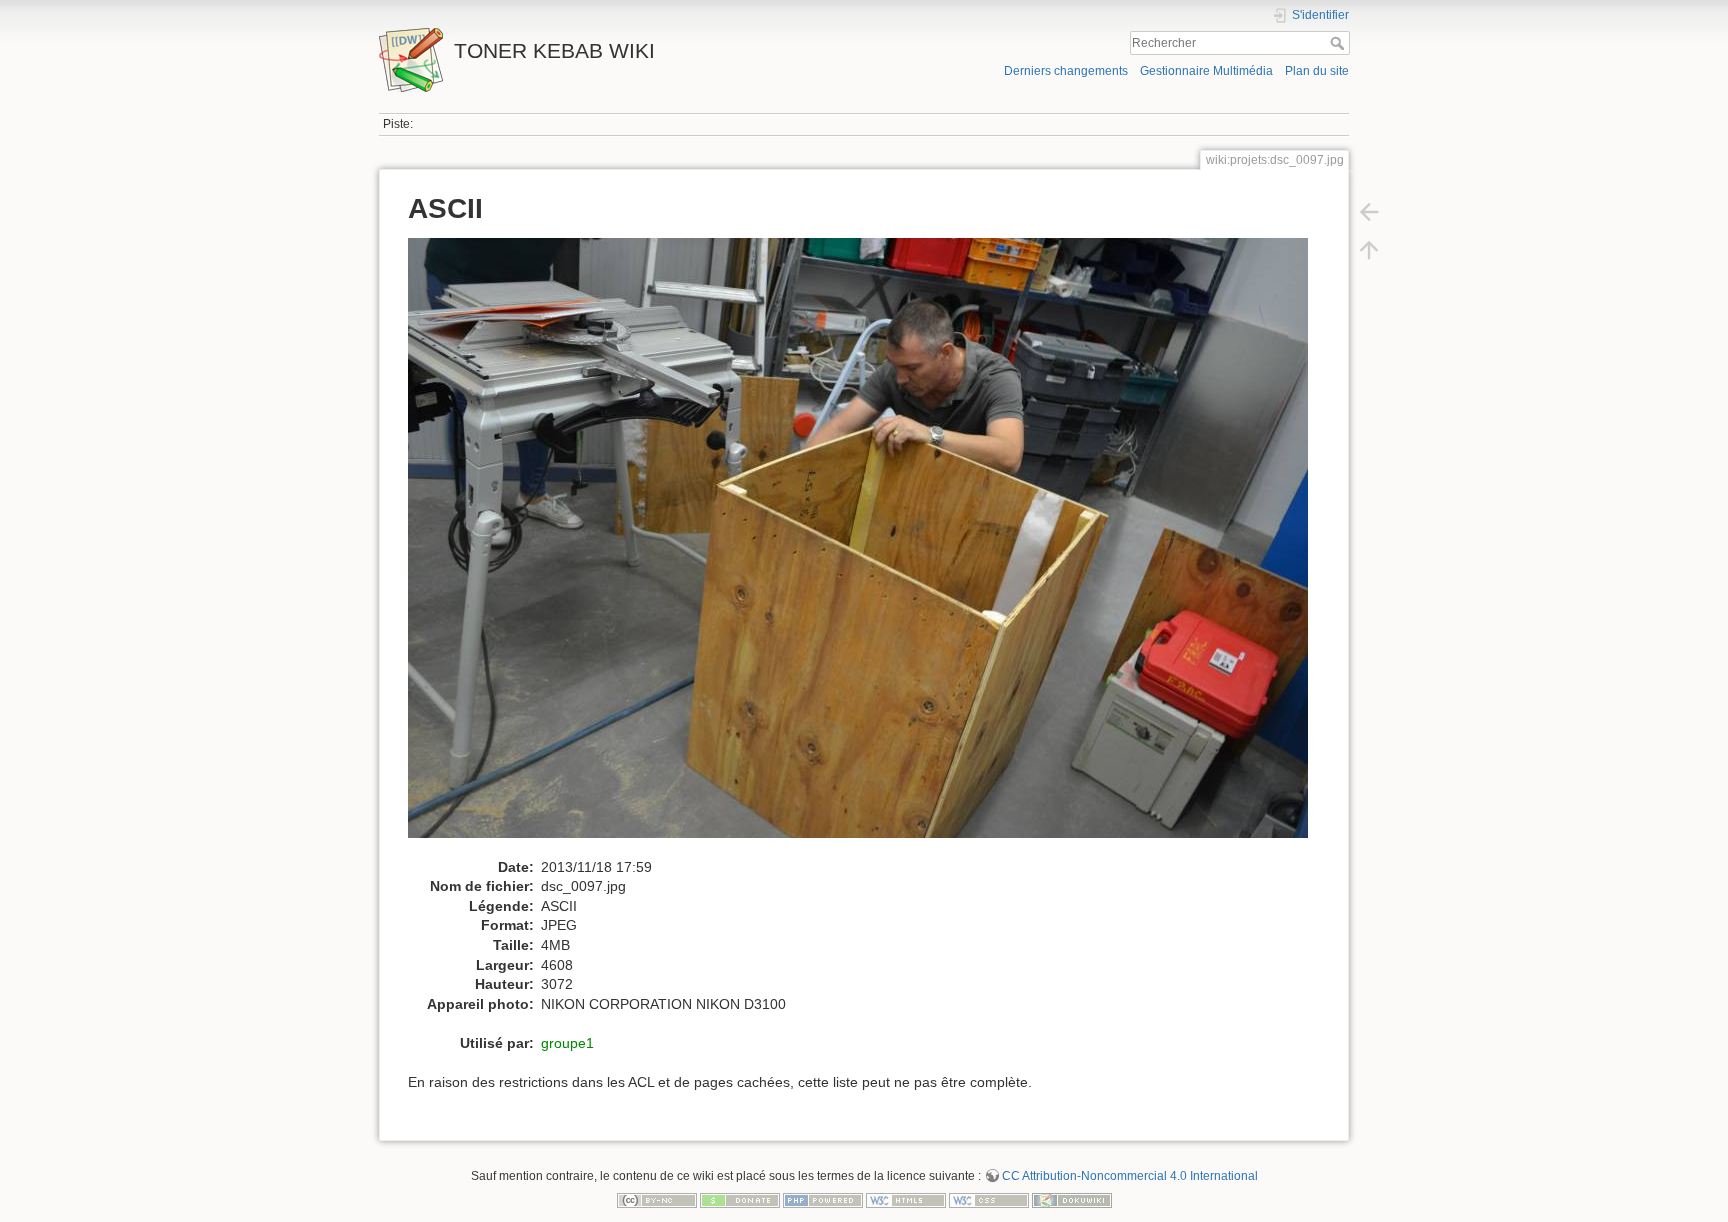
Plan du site (1317, 71)
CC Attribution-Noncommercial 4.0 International (1130, 1176)
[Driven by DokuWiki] (1072, 1199)
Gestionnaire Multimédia (1206, 71)
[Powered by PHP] (823, 1199)
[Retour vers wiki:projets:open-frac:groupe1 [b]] (1369, 212)
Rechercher (1339, 43)
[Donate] (740, 1199)
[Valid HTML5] (906, 1199)
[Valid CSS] (989, 1199)
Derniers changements (1066, 71)
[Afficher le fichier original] (868, 547)
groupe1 (567, 1043)
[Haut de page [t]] (1369, 250)
